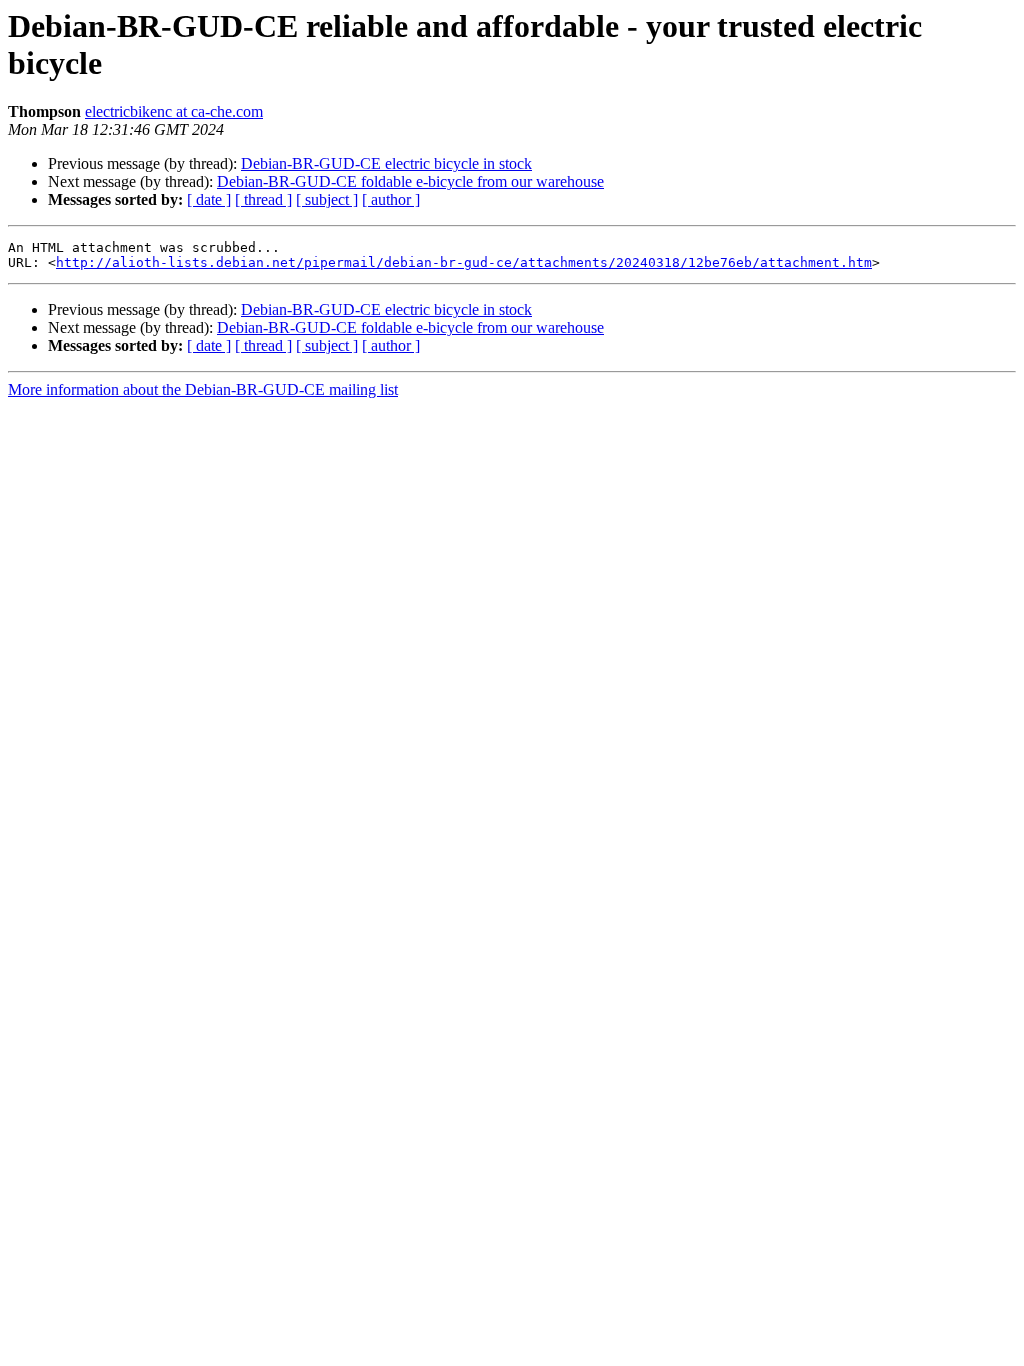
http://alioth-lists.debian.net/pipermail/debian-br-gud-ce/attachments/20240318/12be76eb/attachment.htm (464, 262)
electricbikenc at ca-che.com (174, 111)
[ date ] (209, 199)
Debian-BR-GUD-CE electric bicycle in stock (386, 163)
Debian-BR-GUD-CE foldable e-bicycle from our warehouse (410, 181)
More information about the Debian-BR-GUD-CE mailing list (203, 389)
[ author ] (391, 199)
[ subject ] (327, 199)
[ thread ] (263, 199)
